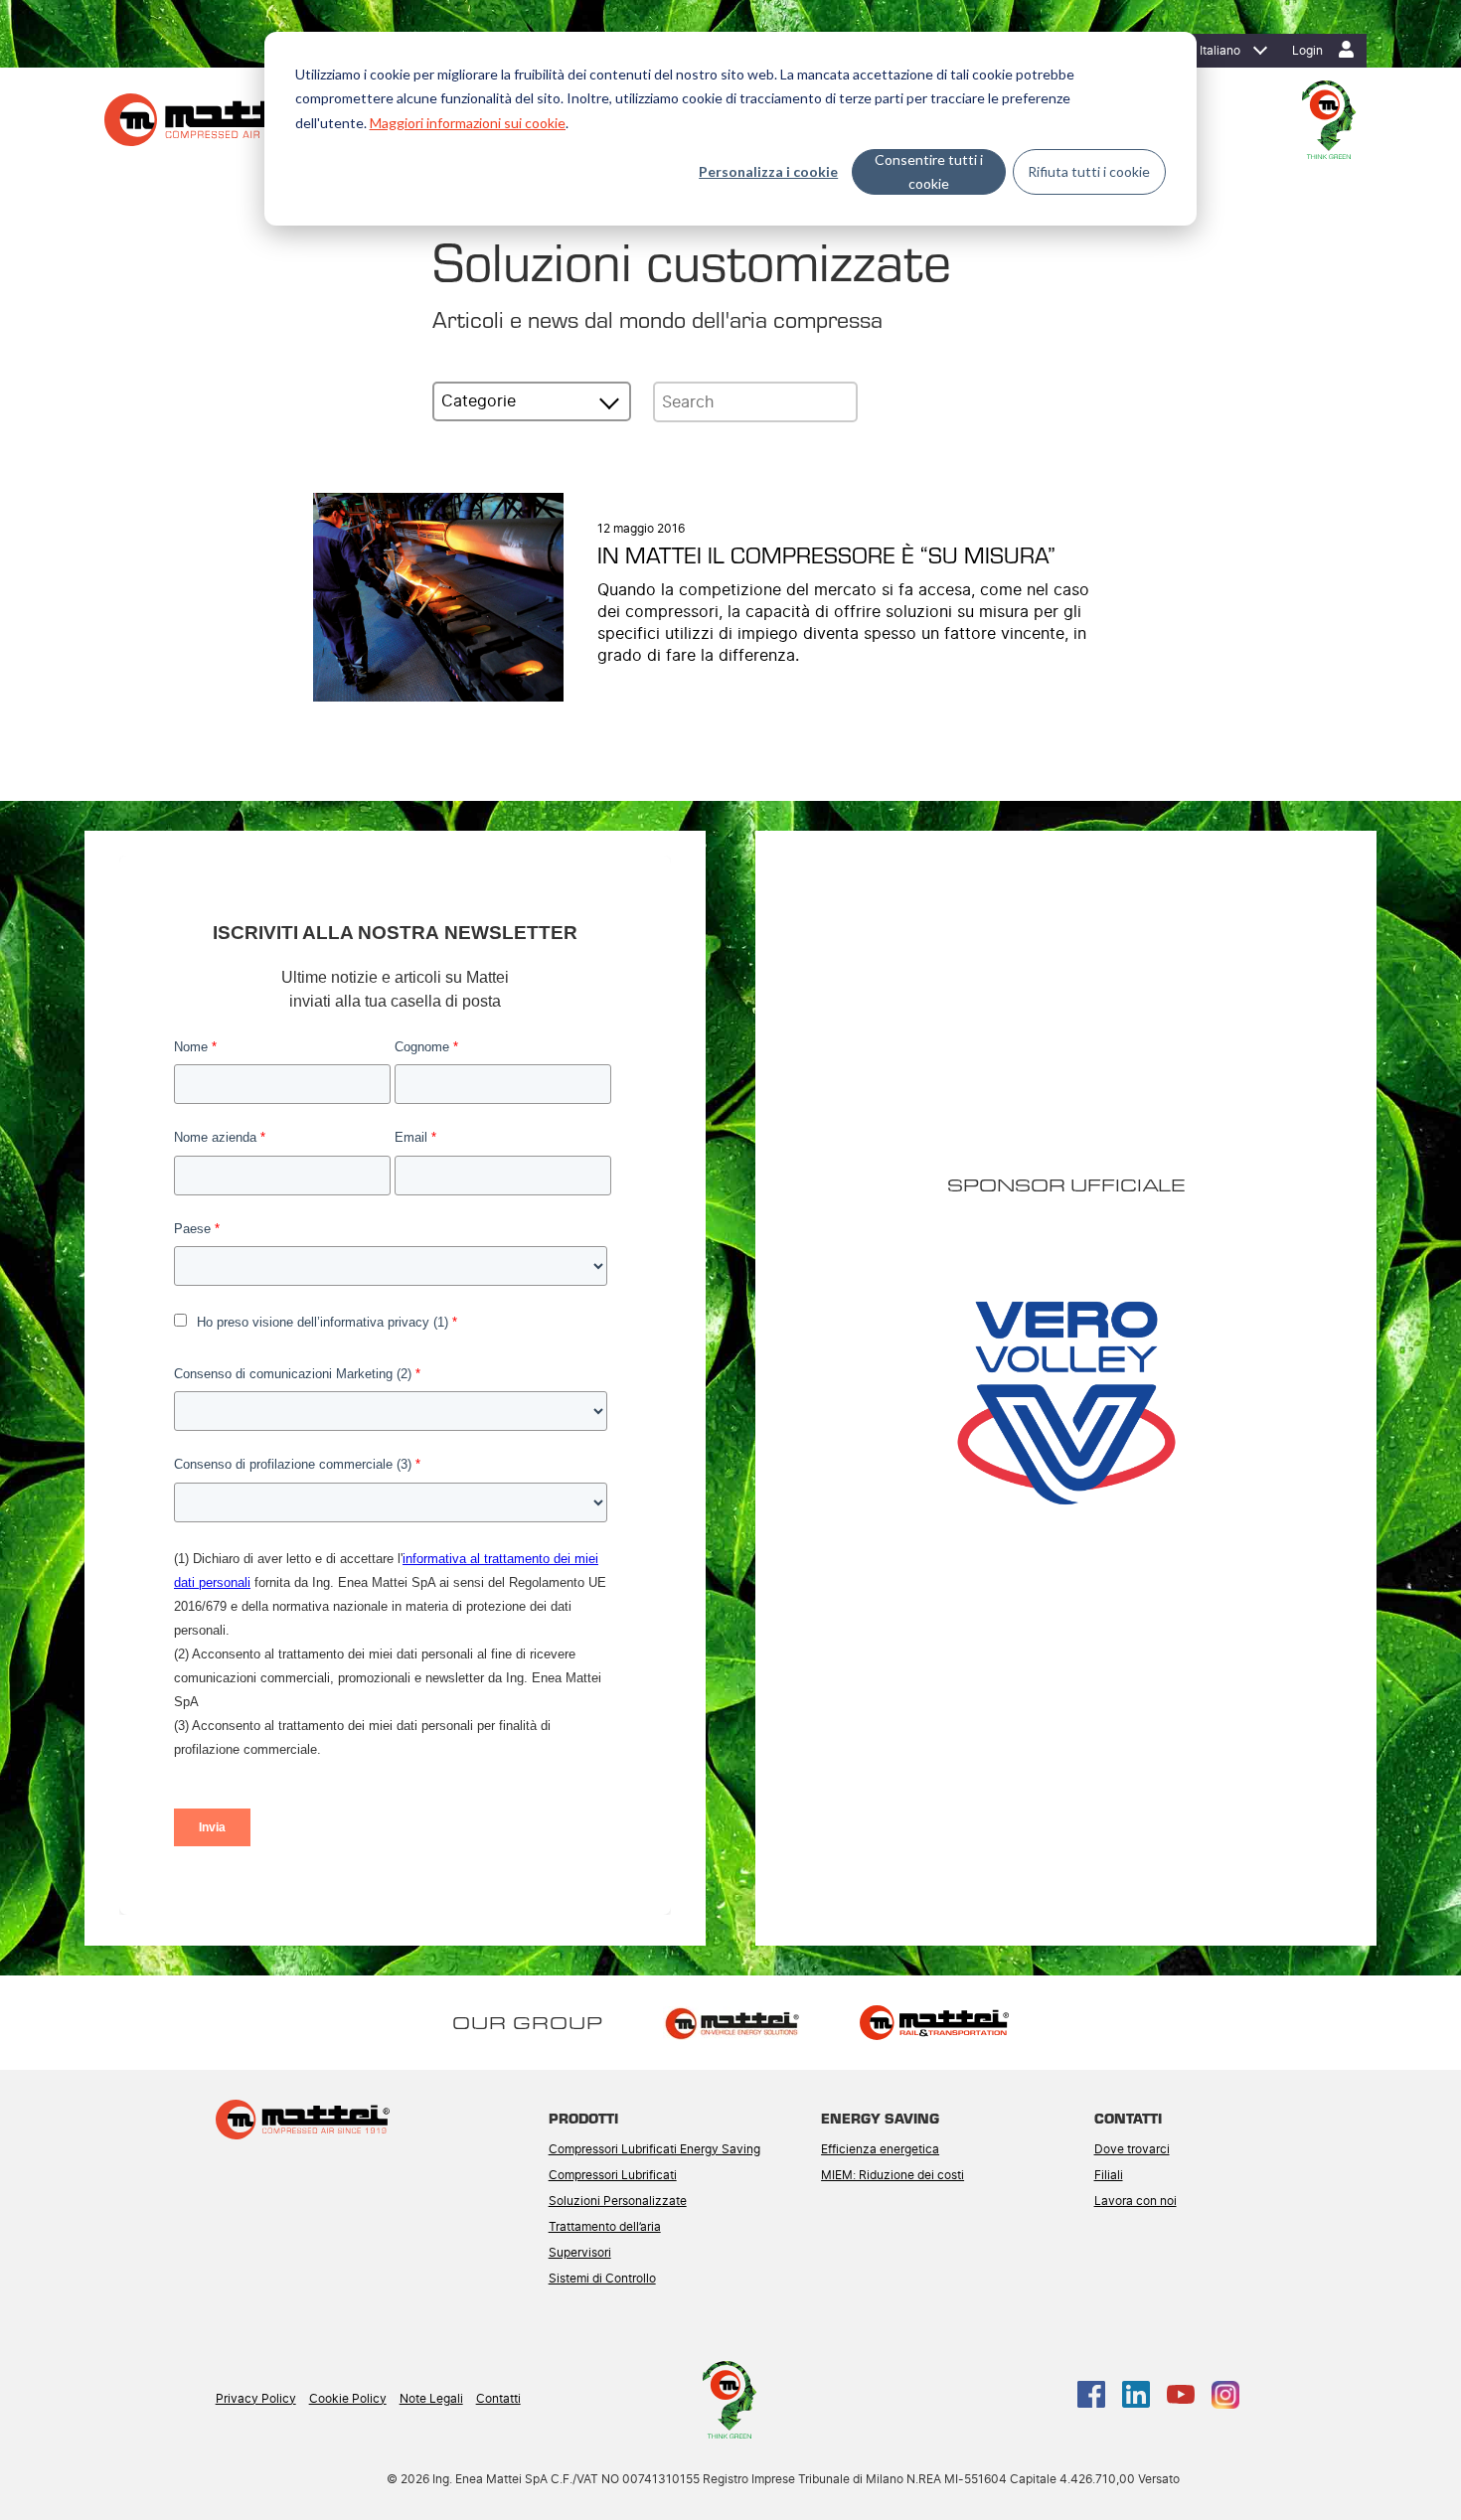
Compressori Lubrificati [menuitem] (613, 2175)
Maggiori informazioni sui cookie (468, 123)
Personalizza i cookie (768, 171)
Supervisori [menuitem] (580, 2253)
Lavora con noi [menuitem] (1136, 2201)
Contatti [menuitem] (498, 2399)
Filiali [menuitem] (1109, 2175)
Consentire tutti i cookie (929, 172)
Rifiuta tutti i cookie (1089, 171)
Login (1307, 51)
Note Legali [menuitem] (431, 2399)
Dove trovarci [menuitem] (1132, 2149)
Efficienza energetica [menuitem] (880, 2149)
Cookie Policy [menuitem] (348, 2399)
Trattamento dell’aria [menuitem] (605, 2227)
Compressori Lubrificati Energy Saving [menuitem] (654, 2149)
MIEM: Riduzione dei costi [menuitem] (893, 2175)
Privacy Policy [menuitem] (256, 2399)
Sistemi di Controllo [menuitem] (602, 2279)
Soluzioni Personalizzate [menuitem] (618, 2201)
